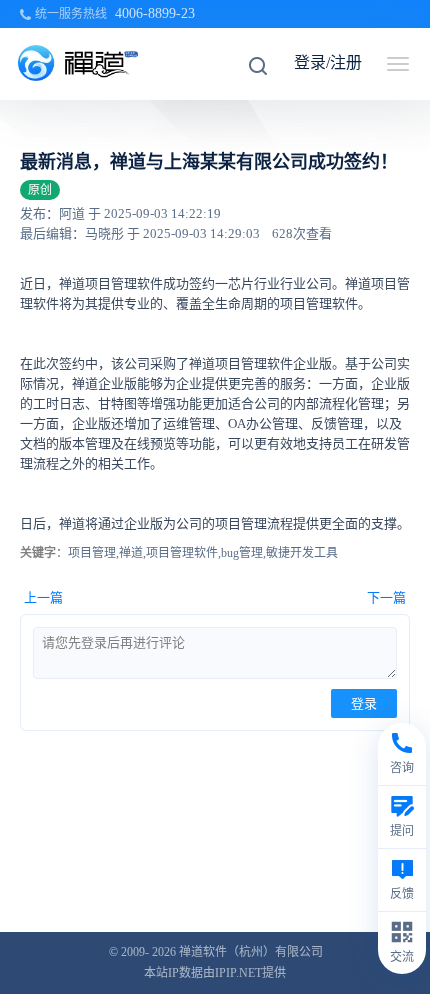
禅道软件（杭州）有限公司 (251, 952)
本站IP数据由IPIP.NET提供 (215, 973)
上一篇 (43, 597)
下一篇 (386, 597)
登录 (364, 703)
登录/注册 (328, 62)
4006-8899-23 (155, 13)
